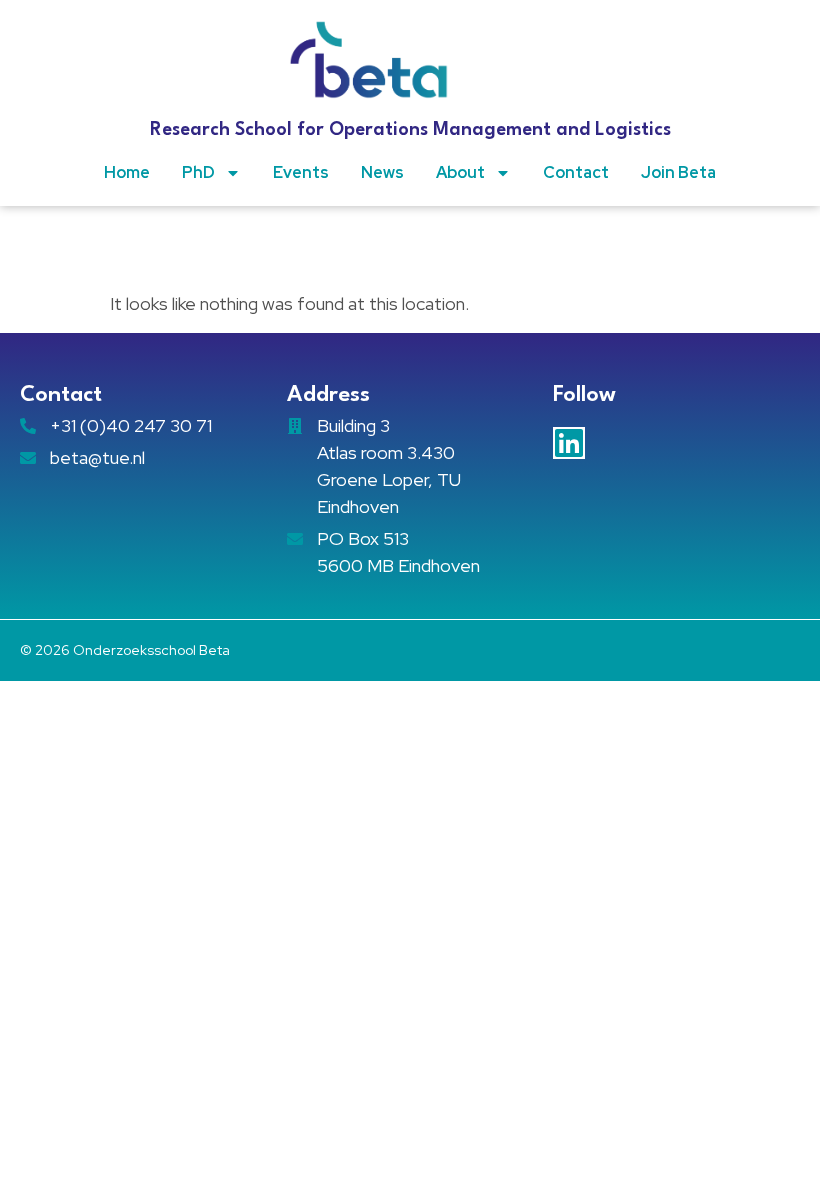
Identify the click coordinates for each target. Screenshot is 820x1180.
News (382, 172)
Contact (576, 172)
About (460, 172)
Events (301, 172)
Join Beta (678, 172)
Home (127, 172)
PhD (198, 172)
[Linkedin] (569, 443)
